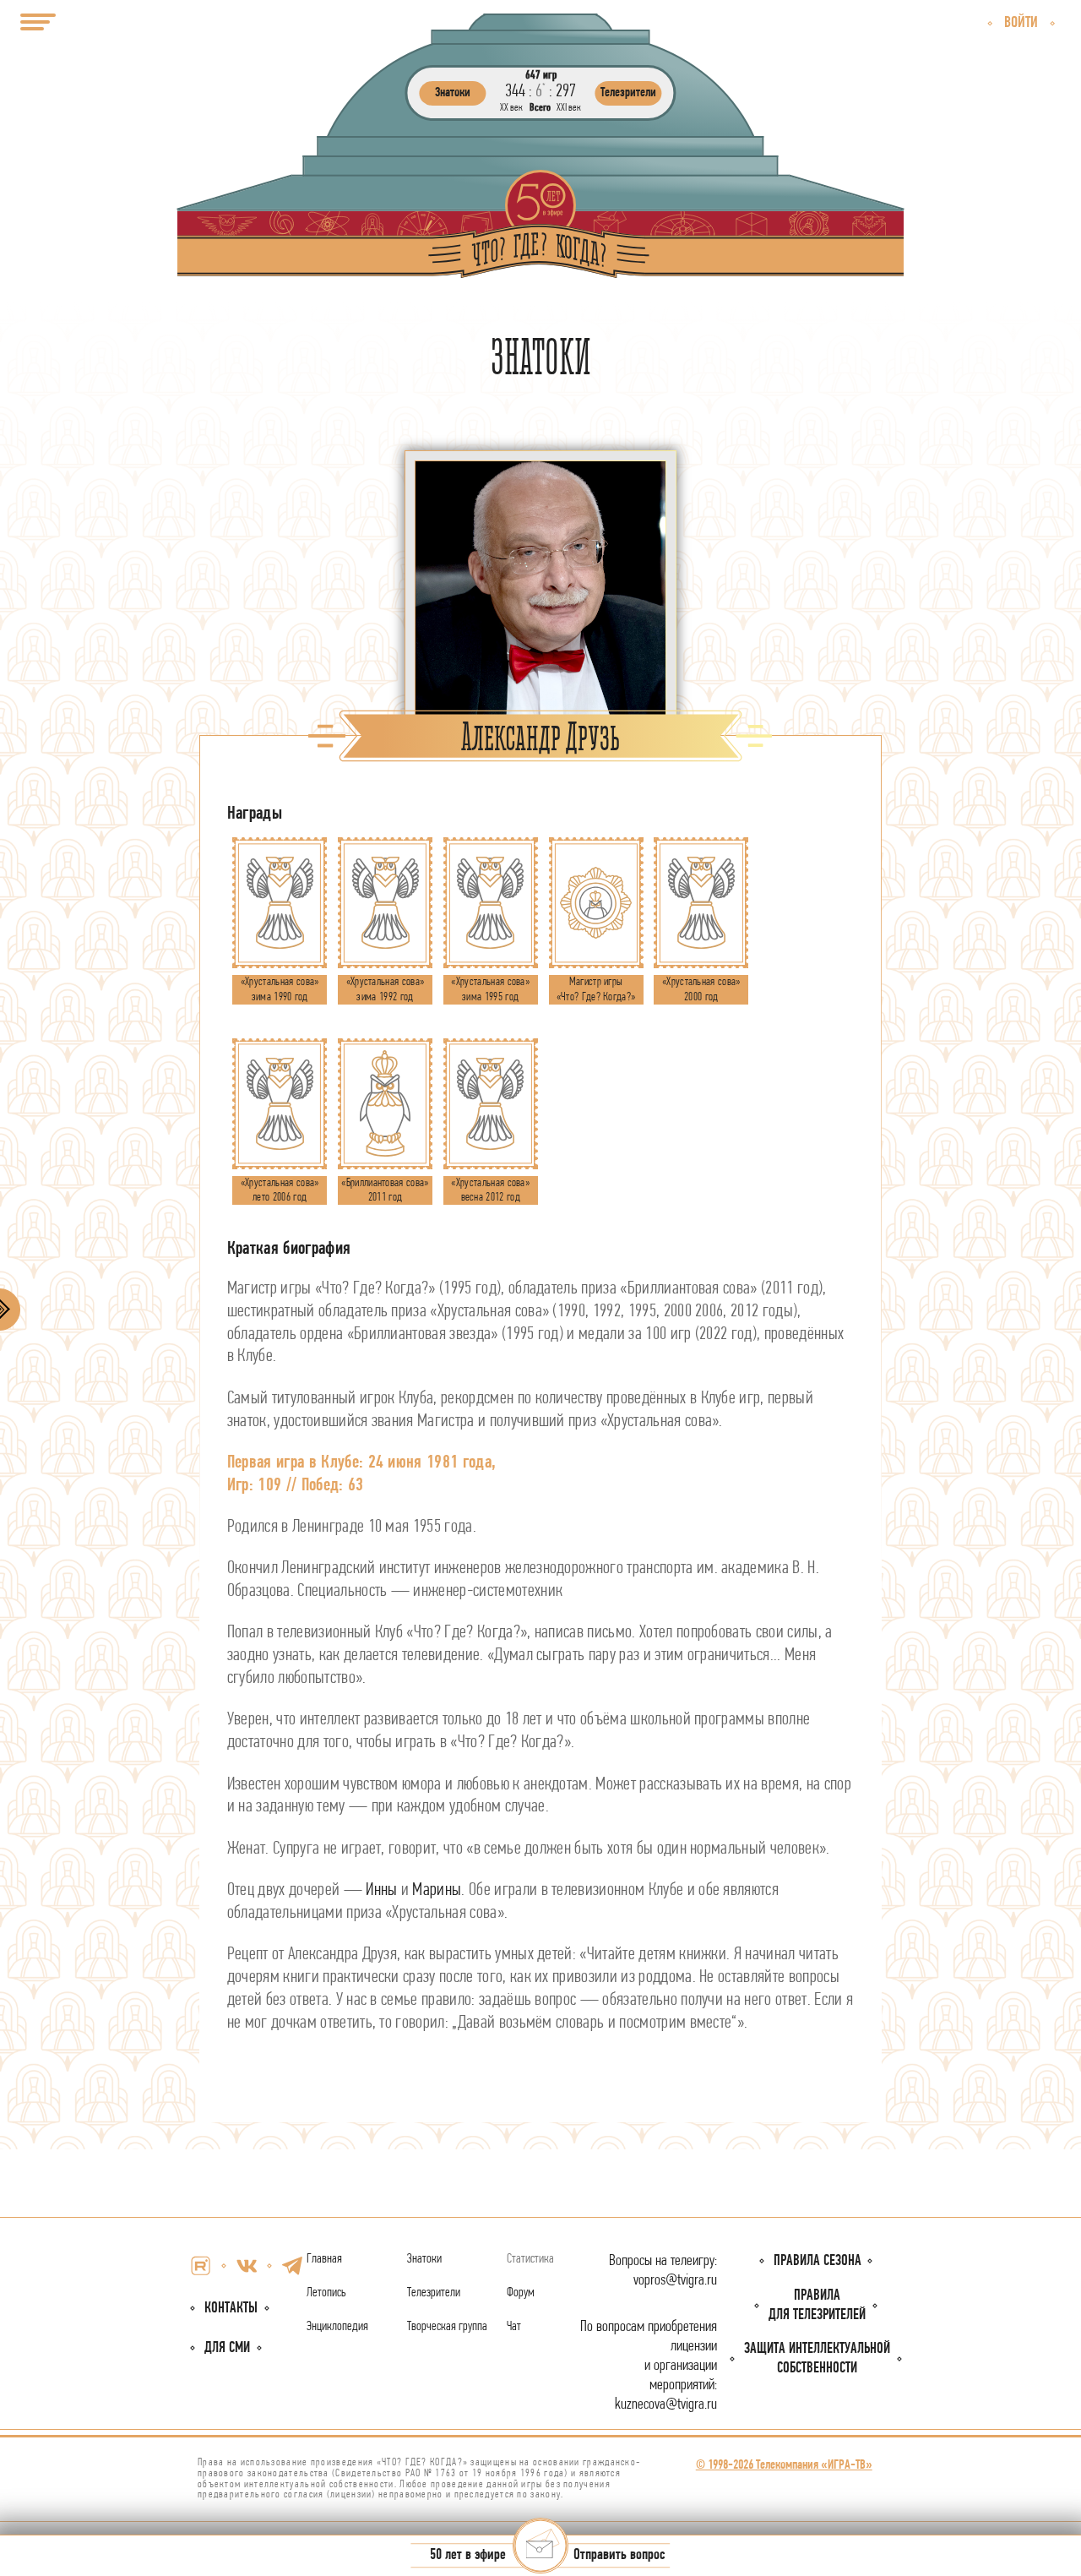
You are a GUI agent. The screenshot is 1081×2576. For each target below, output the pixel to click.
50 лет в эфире (468, 2556)
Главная (324, 2259)
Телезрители (434, 2293)
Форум (521, 2293)
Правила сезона (818, 2261)
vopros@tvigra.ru (675, 2281)
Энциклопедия (337, 2327)
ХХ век (511, 108)
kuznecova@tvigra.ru (666, 2405)
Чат (514, 2327)
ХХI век (569, 108)
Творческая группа (447, 2327)
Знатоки (424, 2259)
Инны (381, 1890)
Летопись (326, 2293)
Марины (437, 1890)
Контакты (231, 2309)
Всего (540, 108)
